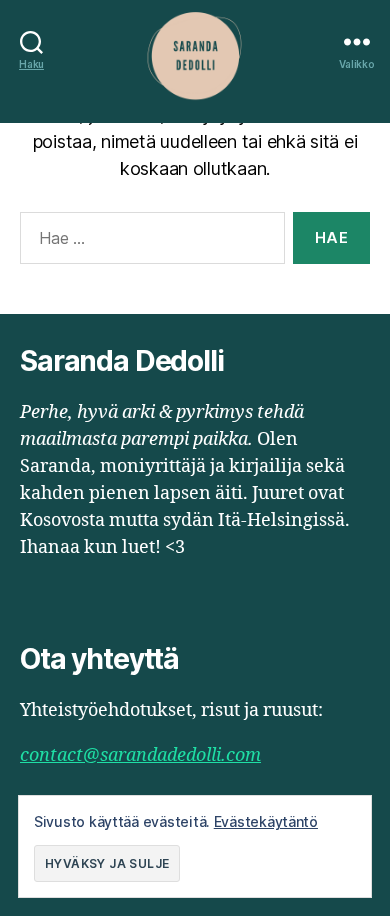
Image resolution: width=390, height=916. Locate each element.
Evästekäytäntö (266, 821)
